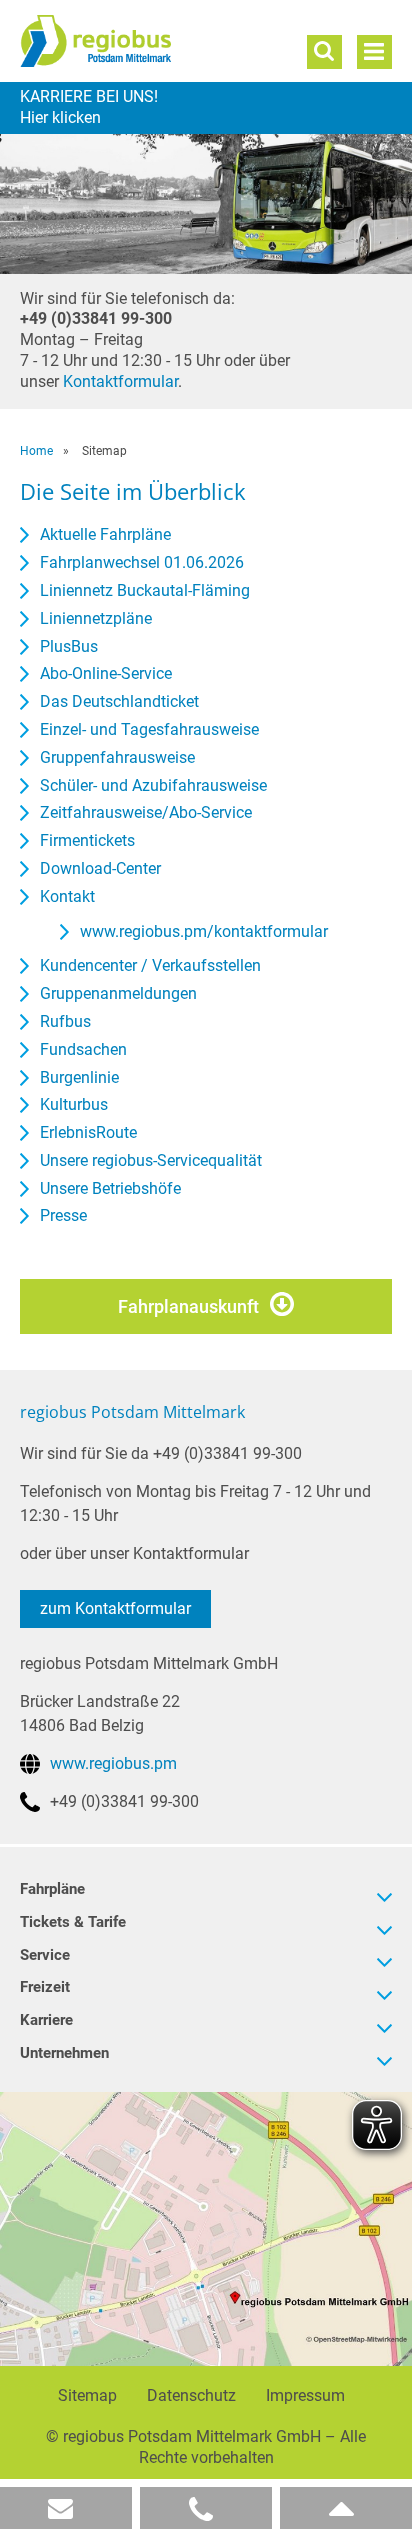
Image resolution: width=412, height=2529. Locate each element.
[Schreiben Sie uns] (66, 2508)
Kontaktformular (120, 381)
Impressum (305, 2395)
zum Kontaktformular (115, 1608)
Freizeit (45, 1987)
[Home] (136, 41)
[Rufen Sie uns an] (206, 2508)
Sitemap (87, 2395)
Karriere (206, 108)
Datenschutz (191, 2395)
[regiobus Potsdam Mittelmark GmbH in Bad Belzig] (206, 2228)
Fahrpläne (52, 1889)
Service (45, 1955)
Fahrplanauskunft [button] (188, 1306)
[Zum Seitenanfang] (346, 2508)
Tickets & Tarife (73, 1922)
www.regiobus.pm (113, 1763)
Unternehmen (64, 2053)
